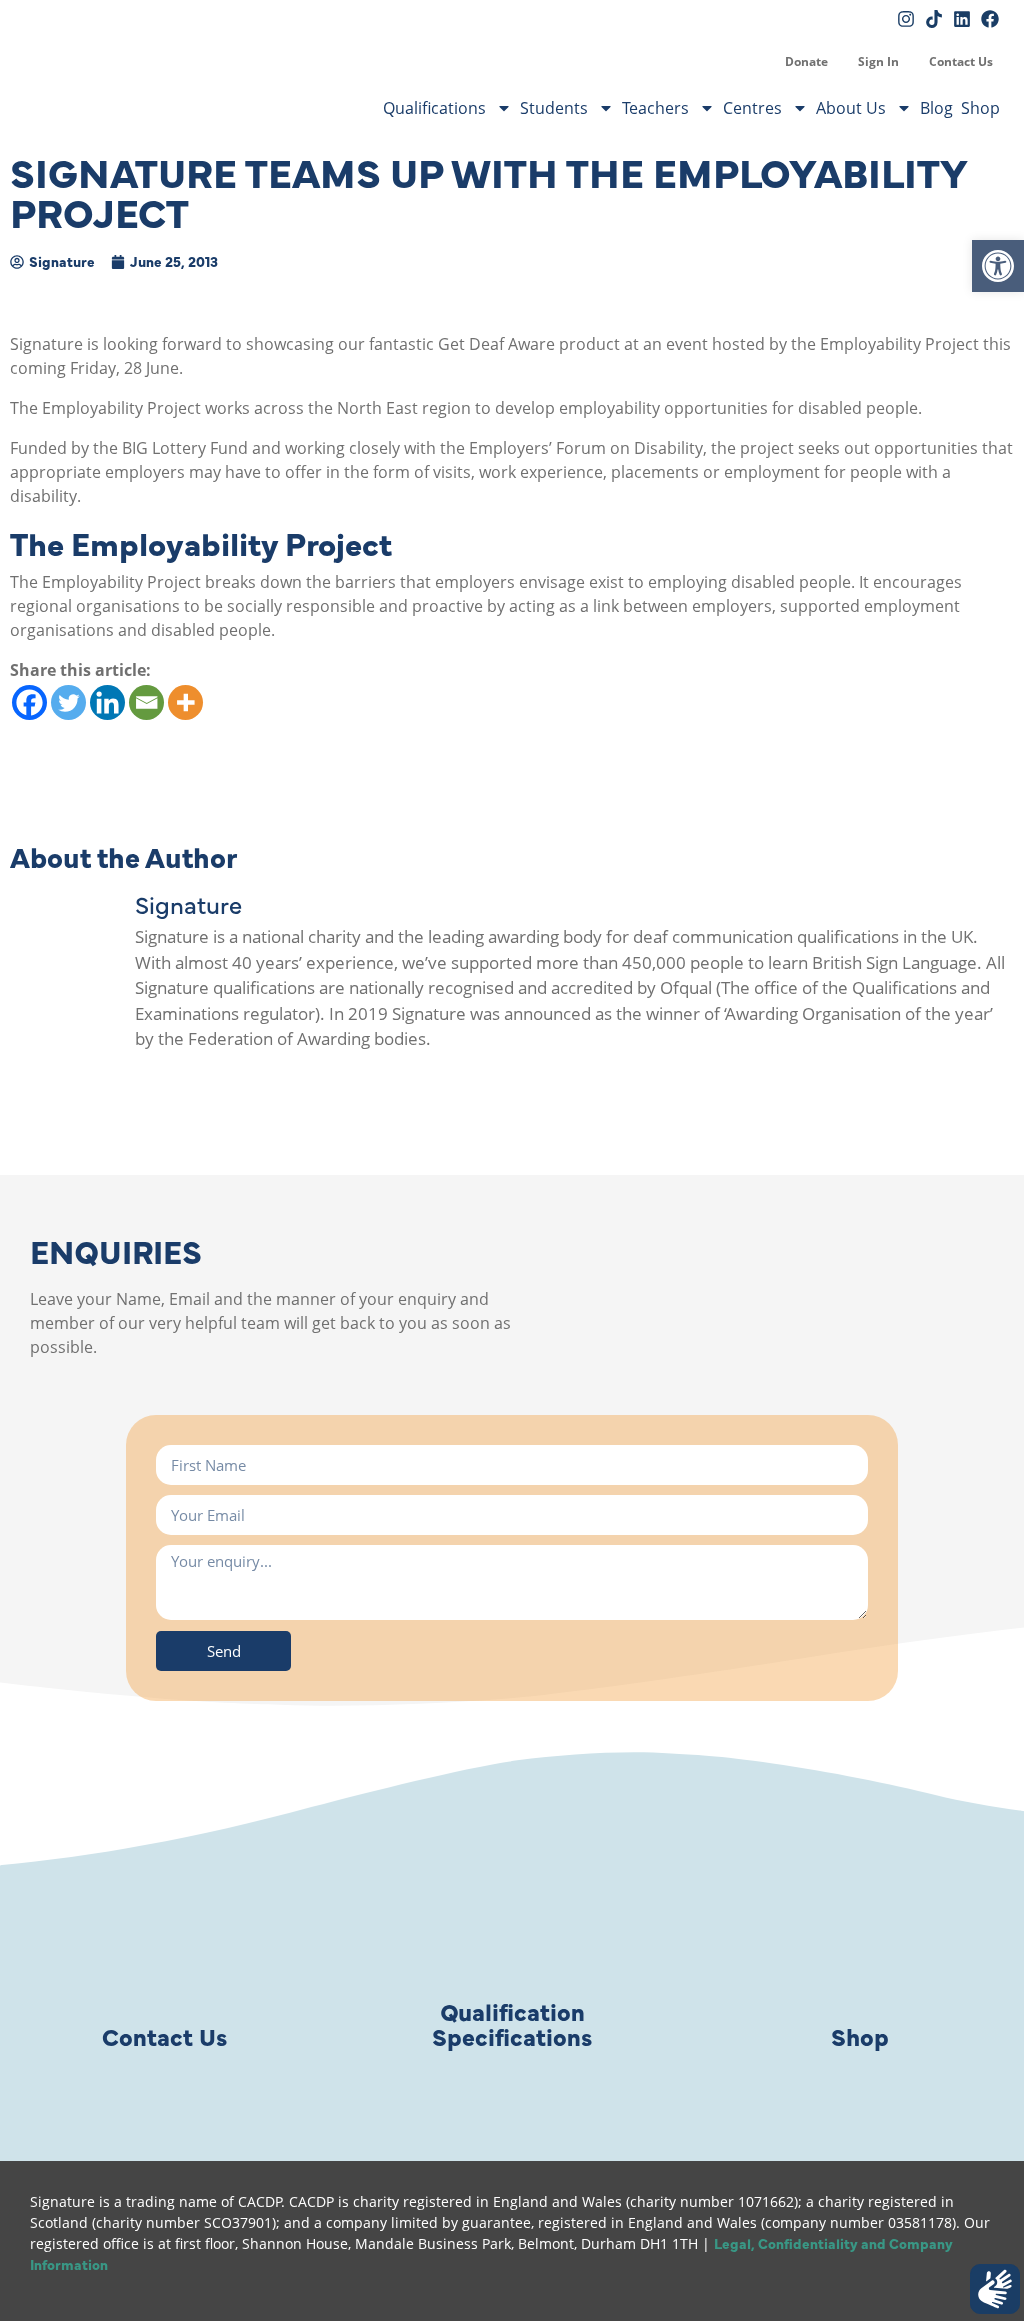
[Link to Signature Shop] (860, 1919)
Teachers (655, 108)
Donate (806, 61)
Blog (936, 108)
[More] (185, 702)
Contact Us (961, 61)
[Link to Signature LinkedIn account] (962, 19)
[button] (998, 266)
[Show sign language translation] (995, 2289)
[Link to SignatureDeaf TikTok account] (934, 19)
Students (554, 108)
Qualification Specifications (512, 2023)
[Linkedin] (107, 702)
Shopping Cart (755, 62)
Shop (980, 108)
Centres (752, 108)
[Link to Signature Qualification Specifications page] (512, 1919)
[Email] (146, 702)
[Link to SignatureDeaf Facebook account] (990, 19)
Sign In (878, 61)
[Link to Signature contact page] (164, 1919)
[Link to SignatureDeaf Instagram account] (906, 19)
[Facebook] (29, 702)
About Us (851, 108)
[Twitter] (68, 702)
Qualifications (434, 108)
